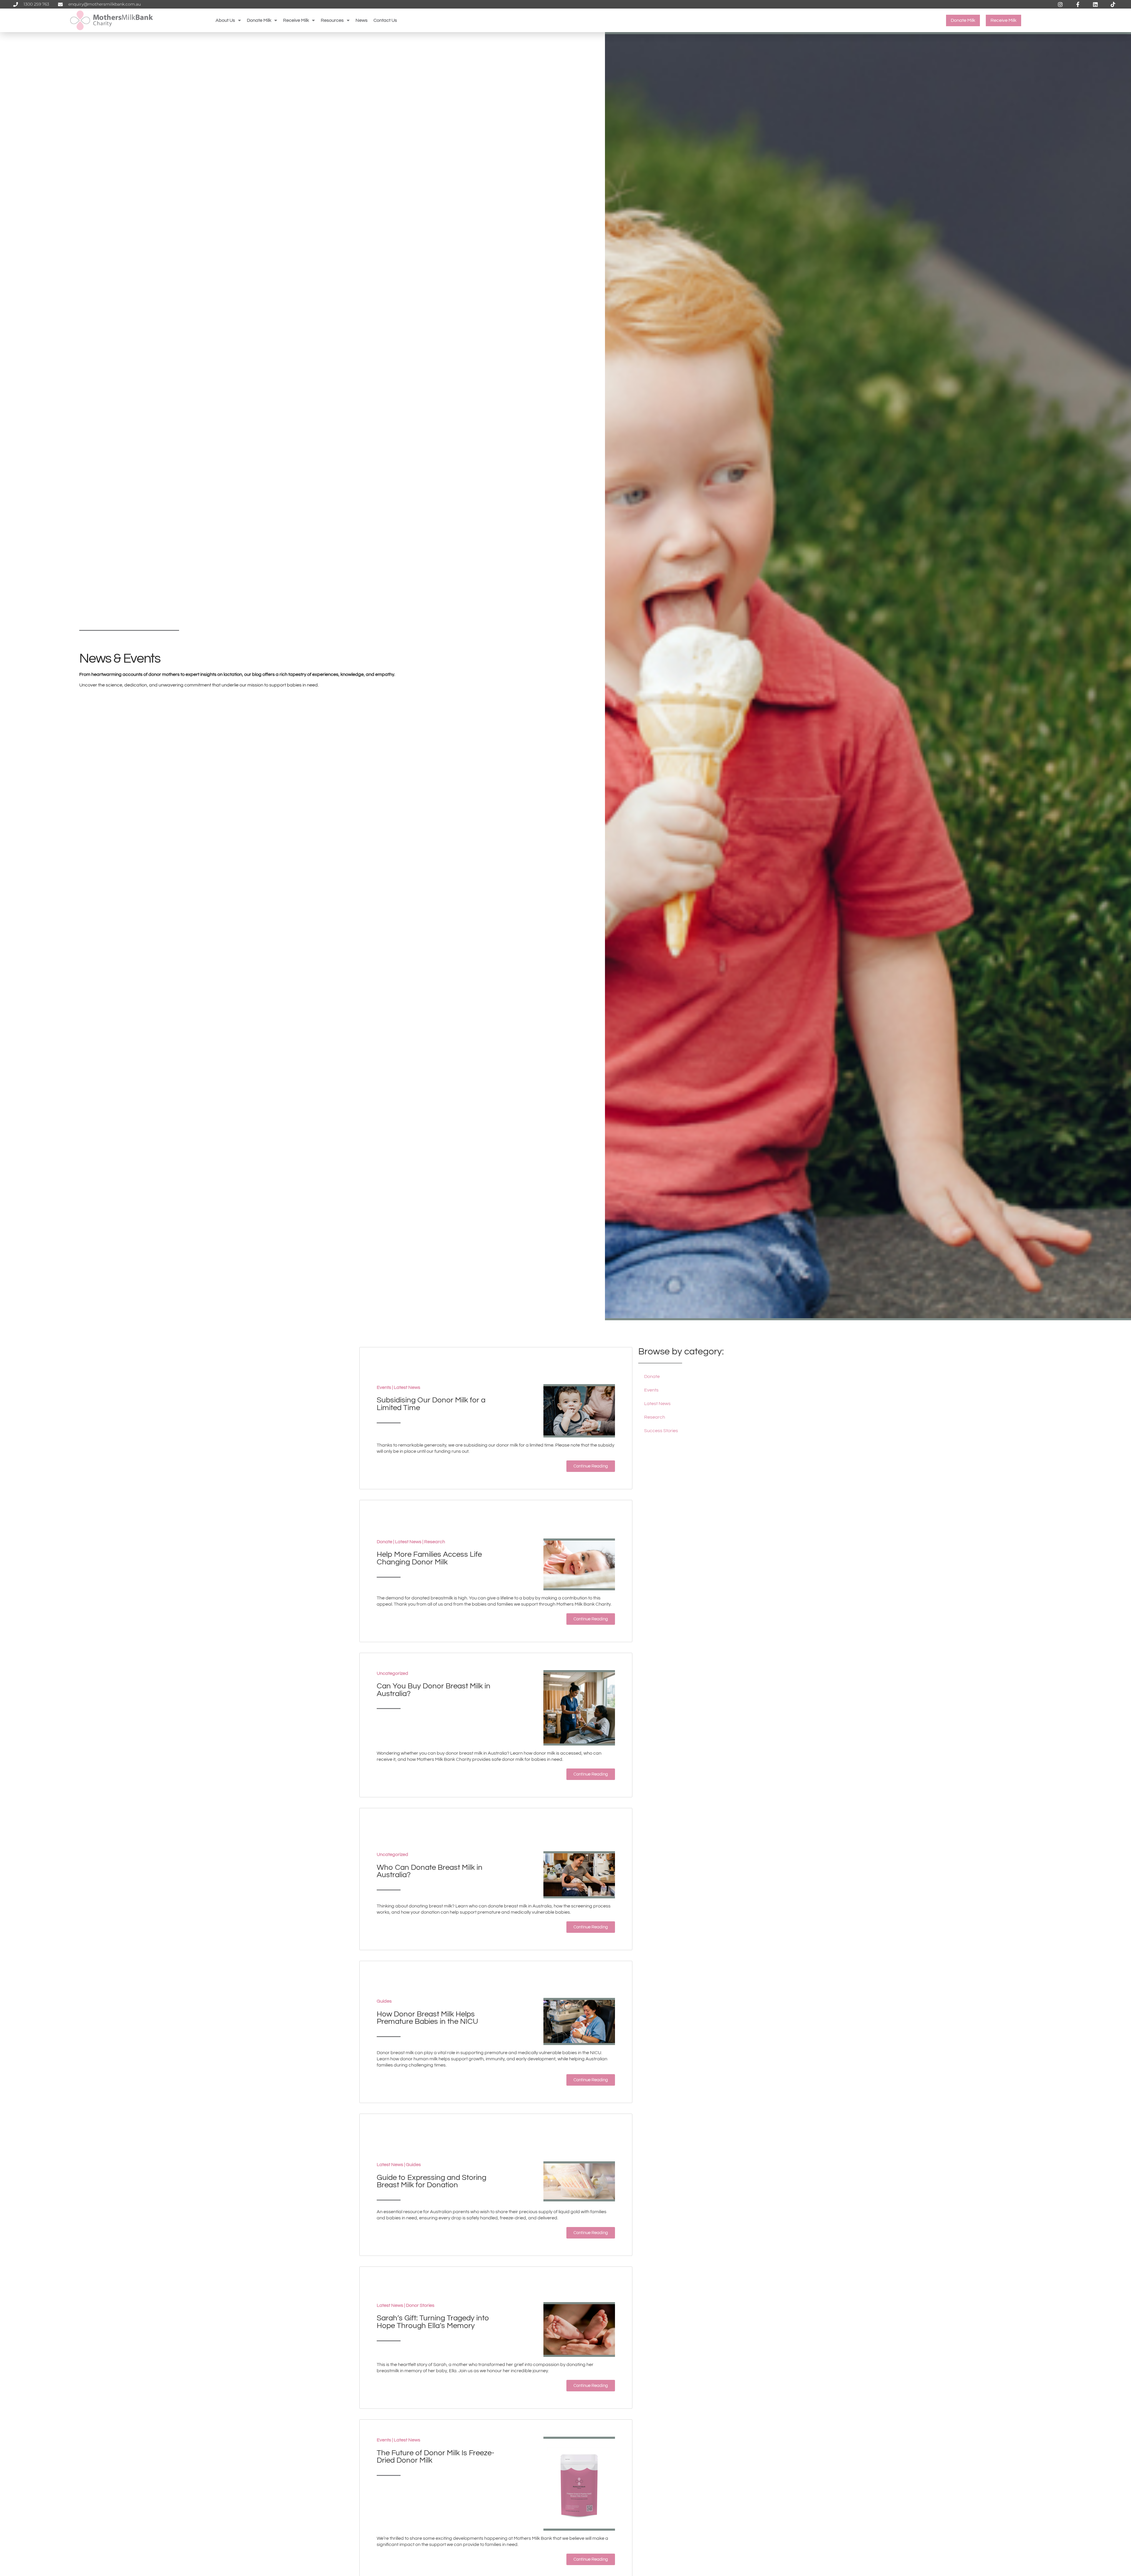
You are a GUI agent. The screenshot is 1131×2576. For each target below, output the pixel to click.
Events (384, 1387)
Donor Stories (420, 2305)
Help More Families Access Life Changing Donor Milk (429, 1558)
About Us (225, 20)
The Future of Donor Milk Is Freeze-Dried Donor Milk (435, 2457)
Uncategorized (392, 1673)
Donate (385, 1542)
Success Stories (661, 1431)
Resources (332, 20)
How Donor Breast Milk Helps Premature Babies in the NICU (427, 2018)
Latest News (407, 1387)
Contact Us (385, 20)
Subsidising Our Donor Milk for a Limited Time (431, 1404)
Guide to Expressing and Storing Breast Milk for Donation (431, 2181)
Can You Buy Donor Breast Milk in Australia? (434, 1690)
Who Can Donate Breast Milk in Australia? (430, 1871)
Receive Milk (296, 20)
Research (435, 1542)
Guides (384, 2001)
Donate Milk (259, 20)
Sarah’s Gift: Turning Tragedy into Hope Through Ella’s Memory (433, 2322)
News (362, 20)
